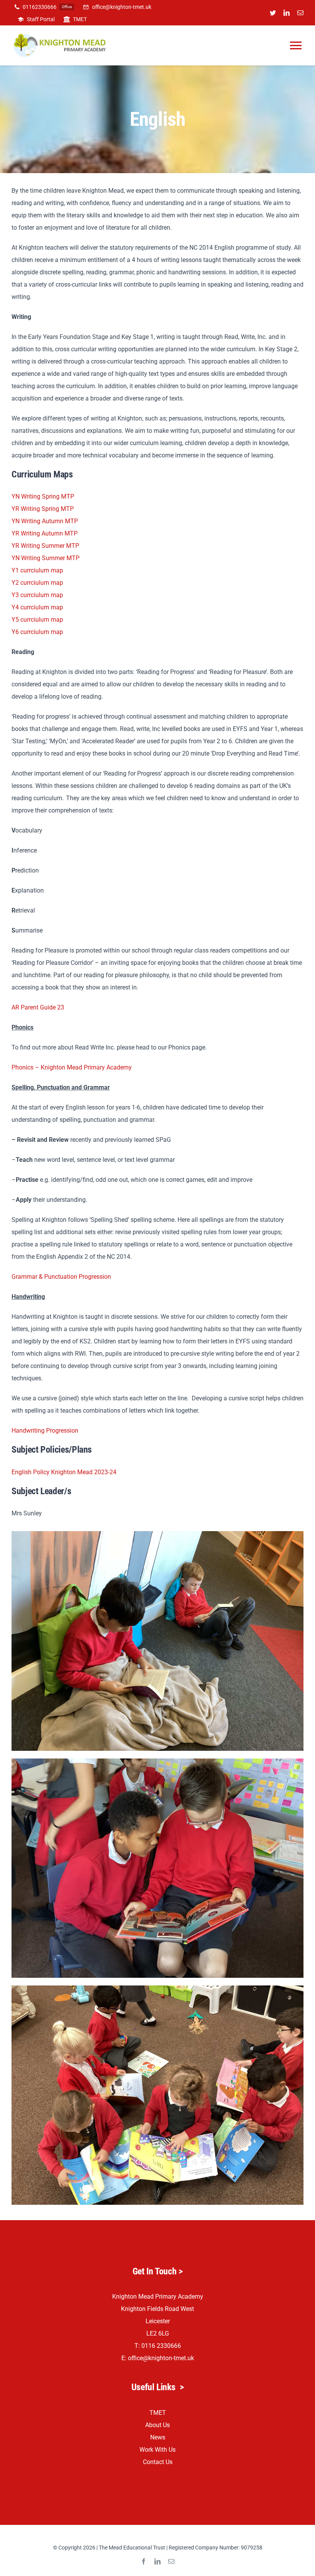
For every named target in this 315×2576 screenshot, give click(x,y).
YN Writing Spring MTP (43, 496)
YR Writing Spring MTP (43, 509)
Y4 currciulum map (37, 607)
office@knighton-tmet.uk (161, 2358)
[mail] (300, 13)
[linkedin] (287, 13)
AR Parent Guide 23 (38, 1007)
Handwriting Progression (45, 1431)
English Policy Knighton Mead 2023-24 (64, 1472)
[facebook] (144, 2561)
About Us (157, 2425)
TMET (158, 2413)
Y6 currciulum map (37, 632)
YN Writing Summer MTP (46, 558)
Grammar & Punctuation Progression (61, 1277)
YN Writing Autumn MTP (45, 521)
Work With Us (157, 2450)
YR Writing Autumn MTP (45, 533)
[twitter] (273, 13)
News (158, 2437)
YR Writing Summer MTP (45, 546)
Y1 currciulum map (37, 570)
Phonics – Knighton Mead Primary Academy (72, 1067)
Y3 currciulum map (37, 595)
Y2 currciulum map (37, 583)
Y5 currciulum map (37, 620)
